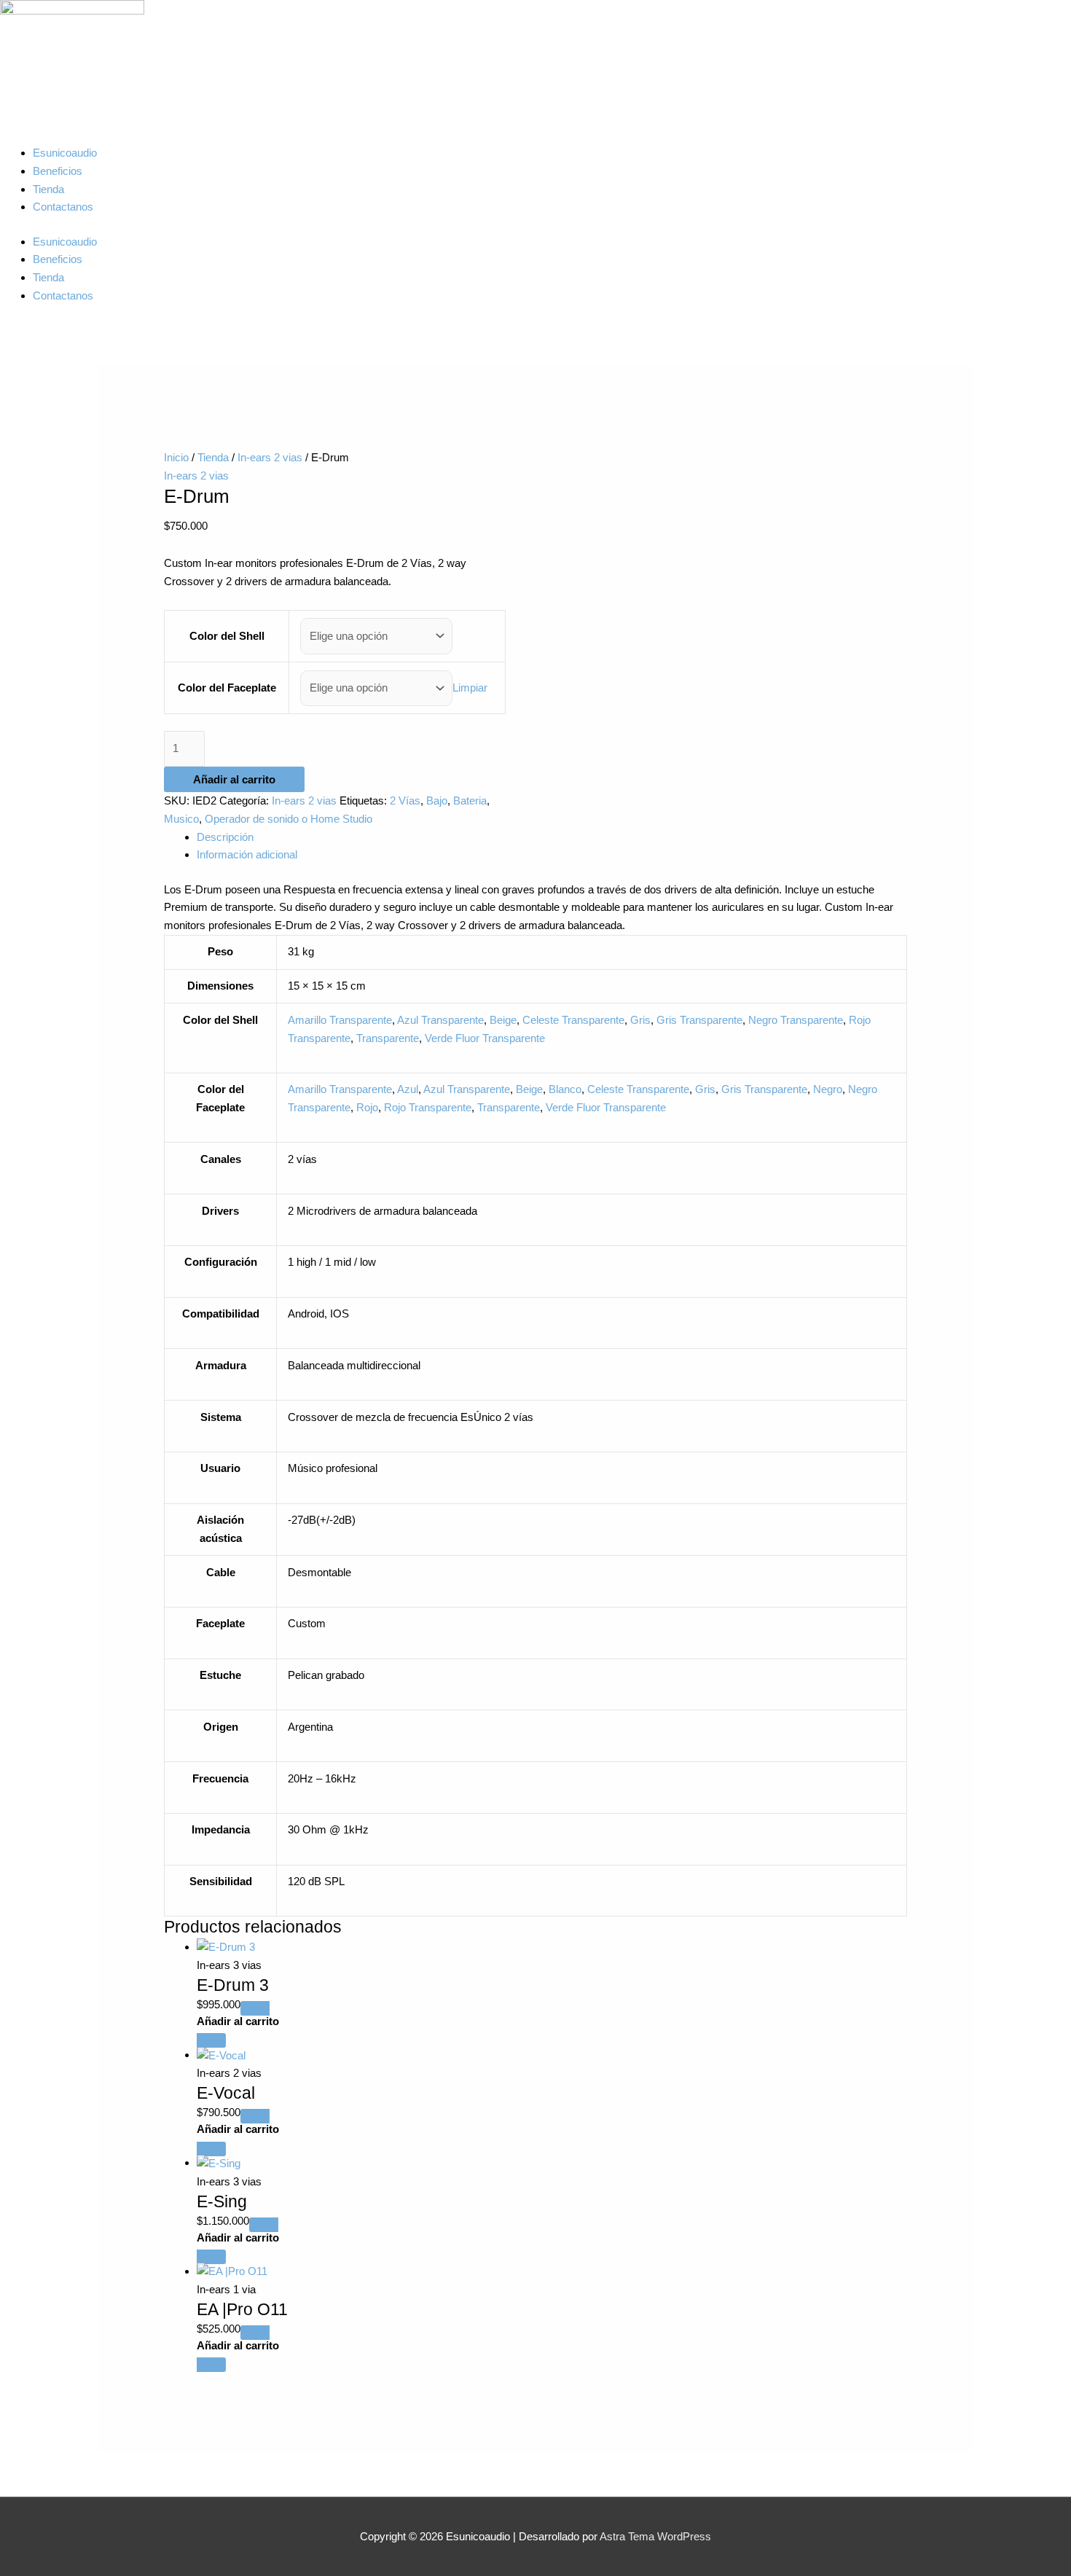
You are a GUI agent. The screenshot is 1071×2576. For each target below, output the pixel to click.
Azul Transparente (440, 1020)
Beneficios (58, 171)
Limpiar (470, 688)
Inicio (176, 457)
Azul (408, 1089)
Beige (503, 1020)
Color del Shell (227, 636)
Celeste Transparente (573, 1020)
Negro (828, 1089)
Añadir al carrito (234, 779)
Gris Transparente (699, 1020)
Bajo (437, 800)
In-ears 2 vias (270, 457)
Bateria (470, 800)
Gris (640, 1020)
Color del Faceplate (227, 688)
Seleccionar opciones (552, 2024)
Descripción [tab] (225, 837)
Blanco (565, 1089)
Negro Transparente (796, 1020)
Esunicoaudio (65, 153)
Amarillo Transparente (340, 1020)
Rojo (367, 1107)
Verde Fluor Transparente (485, 1038)
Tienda (48, 189)
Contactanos (63, 207)
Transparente (388, 1038)
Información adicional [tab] (247, 854)
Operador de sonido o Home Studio (289, 819)
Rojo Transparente (428, 1107)
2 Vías (405, 800)
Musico (181, 819)
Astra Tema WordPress (655, 2536)
